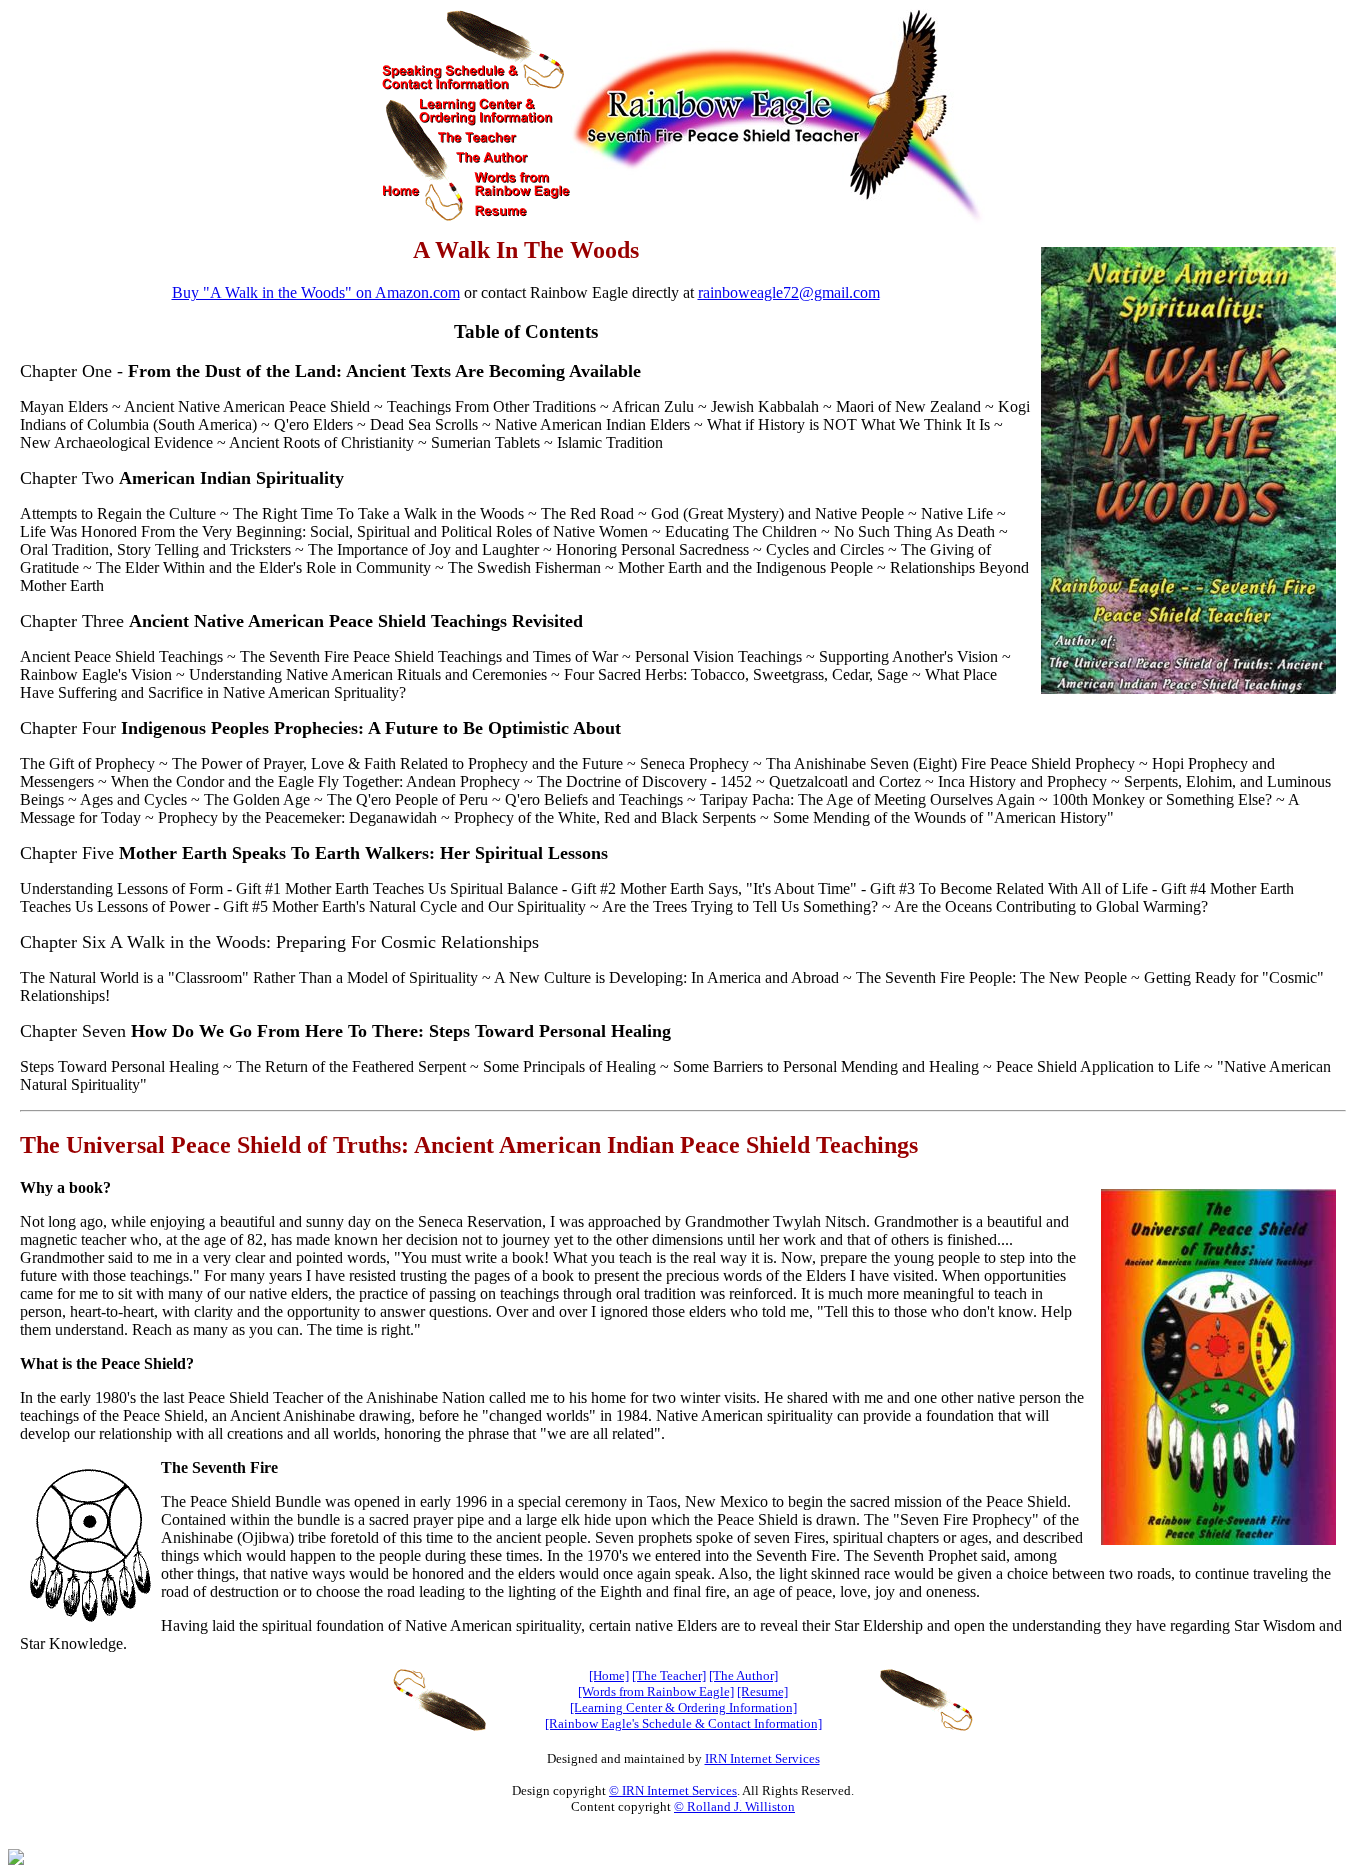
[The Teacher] (669, 1675)
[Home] (609, 1675)
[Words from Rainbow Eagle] (656, 1691)
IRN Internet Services (762, 1758)
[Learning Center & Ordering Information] (683, 1707)
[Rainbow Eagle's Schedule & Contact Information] (683, 1723)
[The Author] (743, 1675)
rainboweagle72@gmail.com (789, 292)
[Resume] (762, 1691)
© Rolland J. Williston (734, 1806)
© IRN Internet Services (673, 1790)
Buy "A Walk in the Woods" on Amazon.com (316, 292)
